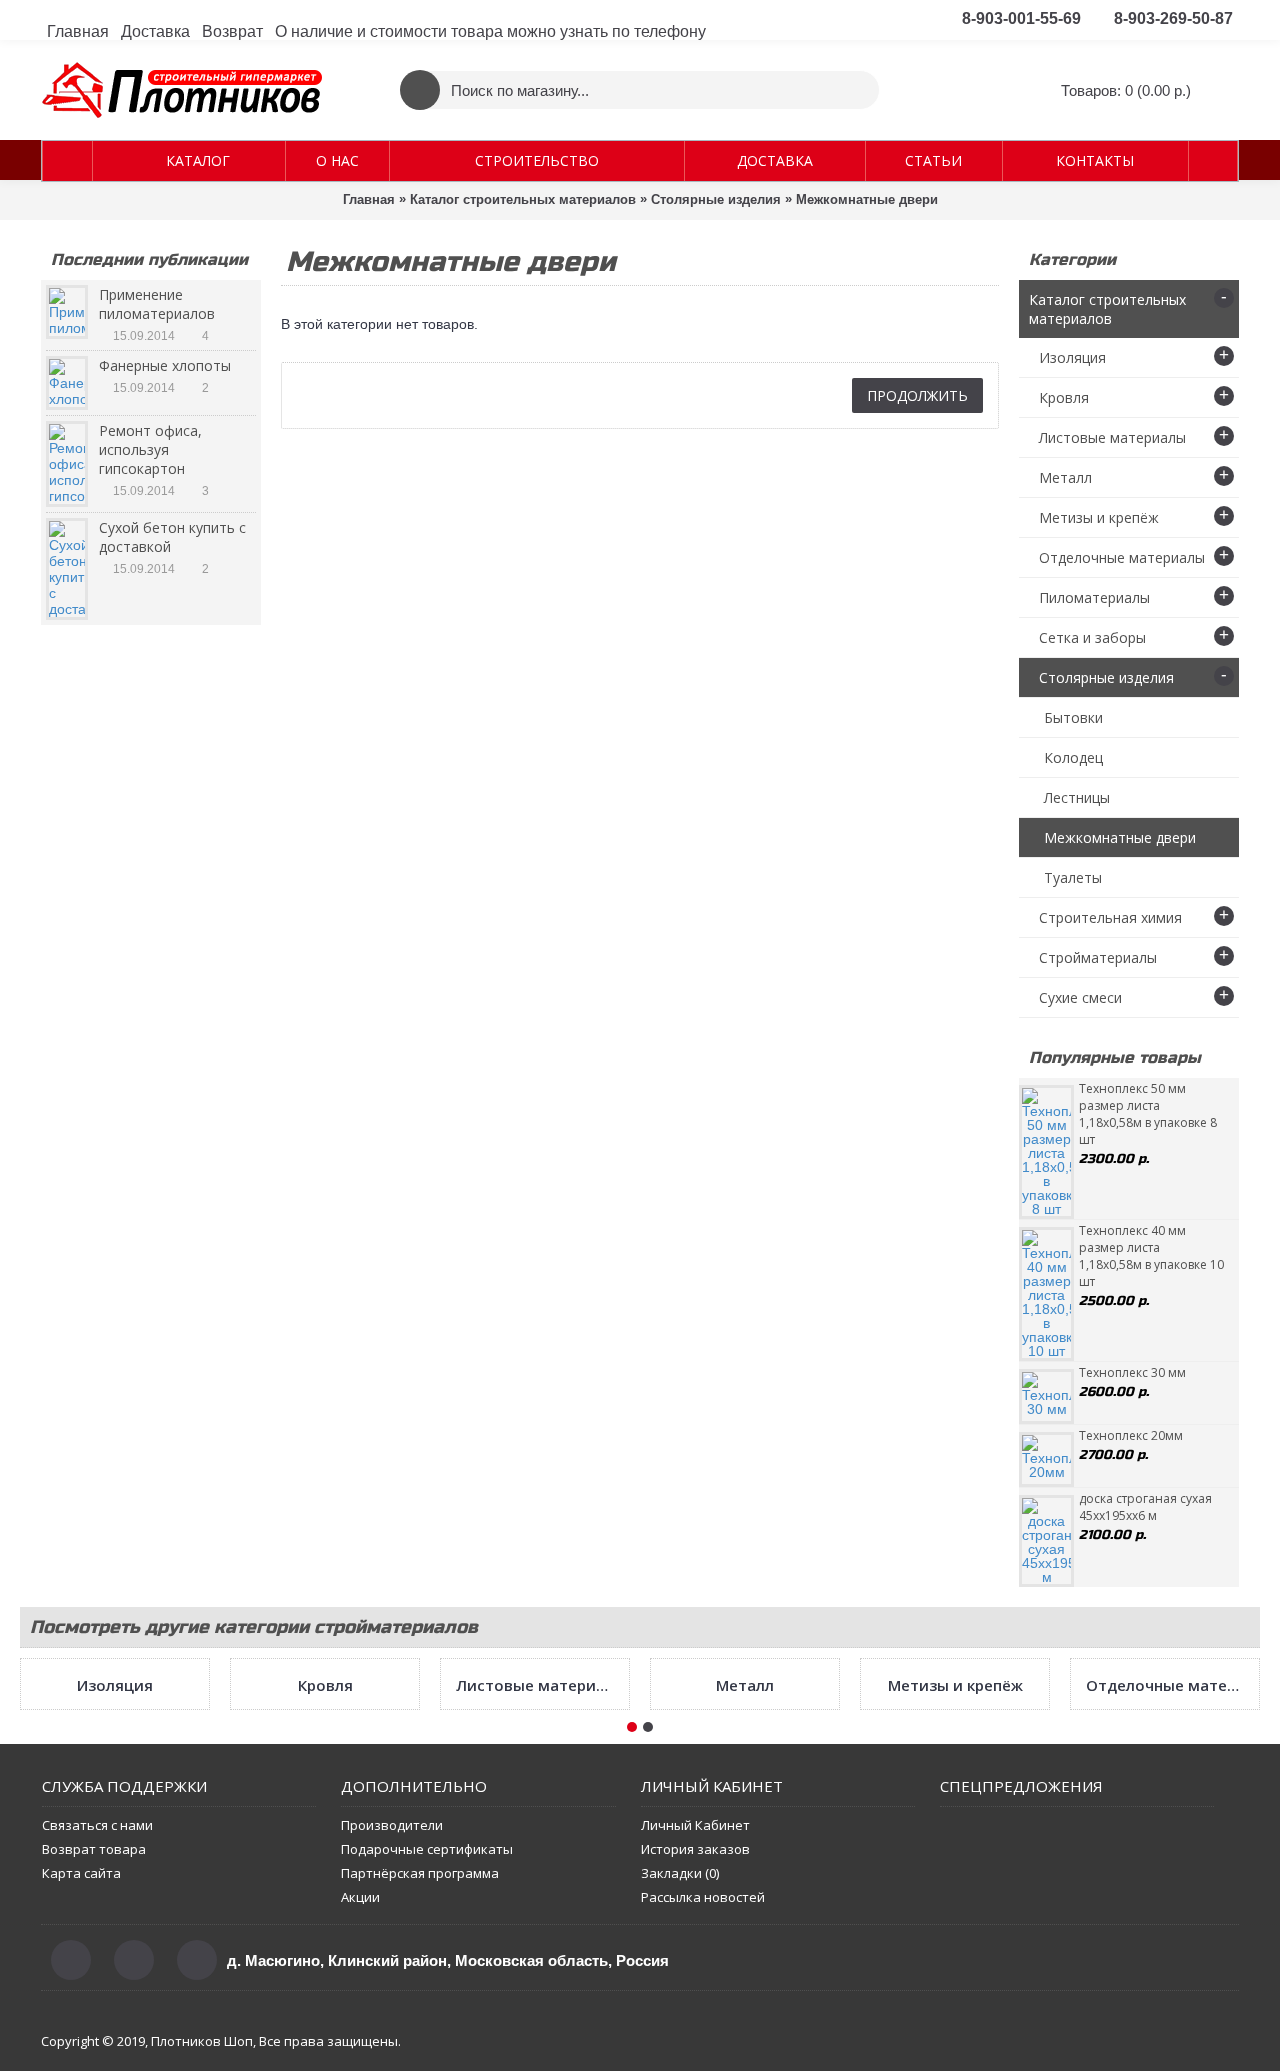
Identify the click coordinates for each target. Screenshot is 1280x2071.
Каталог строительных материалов (523, 199)
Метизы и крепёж (955, 1857)
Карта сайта (81, 2045)
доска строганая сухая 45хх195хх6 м (1145, 1507)
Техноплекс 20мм (1131, 1435)
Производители (392, 1997)
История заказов (695, 2021)
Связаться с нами (97, 1997)
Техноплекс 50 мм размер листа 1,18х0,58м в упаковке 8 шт (1148, 1114)
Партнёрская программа (420, 2045)
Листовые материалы (538, 1857)
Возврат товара (94, 2021)
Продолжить (917, 395)
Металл (745, 1857)
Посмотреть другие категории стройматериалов (254, 1627)
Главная (369, 199)
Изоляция (115, 1857)
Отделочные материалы (1168, 1857)
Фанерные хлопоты (165, 365)
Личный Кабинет (695, 1997)
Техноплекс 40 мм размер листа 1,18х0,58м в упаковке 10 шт (1151, 1256)
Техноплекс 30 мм (1132, 1372)
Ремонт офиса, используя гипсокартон (150, 449)
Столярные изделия (716, 199)
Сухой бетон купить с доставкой (172, 537)
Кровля (325, 1857)
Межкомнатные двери (867, 199)
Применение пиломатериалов (157, 304)
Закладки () (680, 2045)
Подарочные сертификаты (427, 2021)
